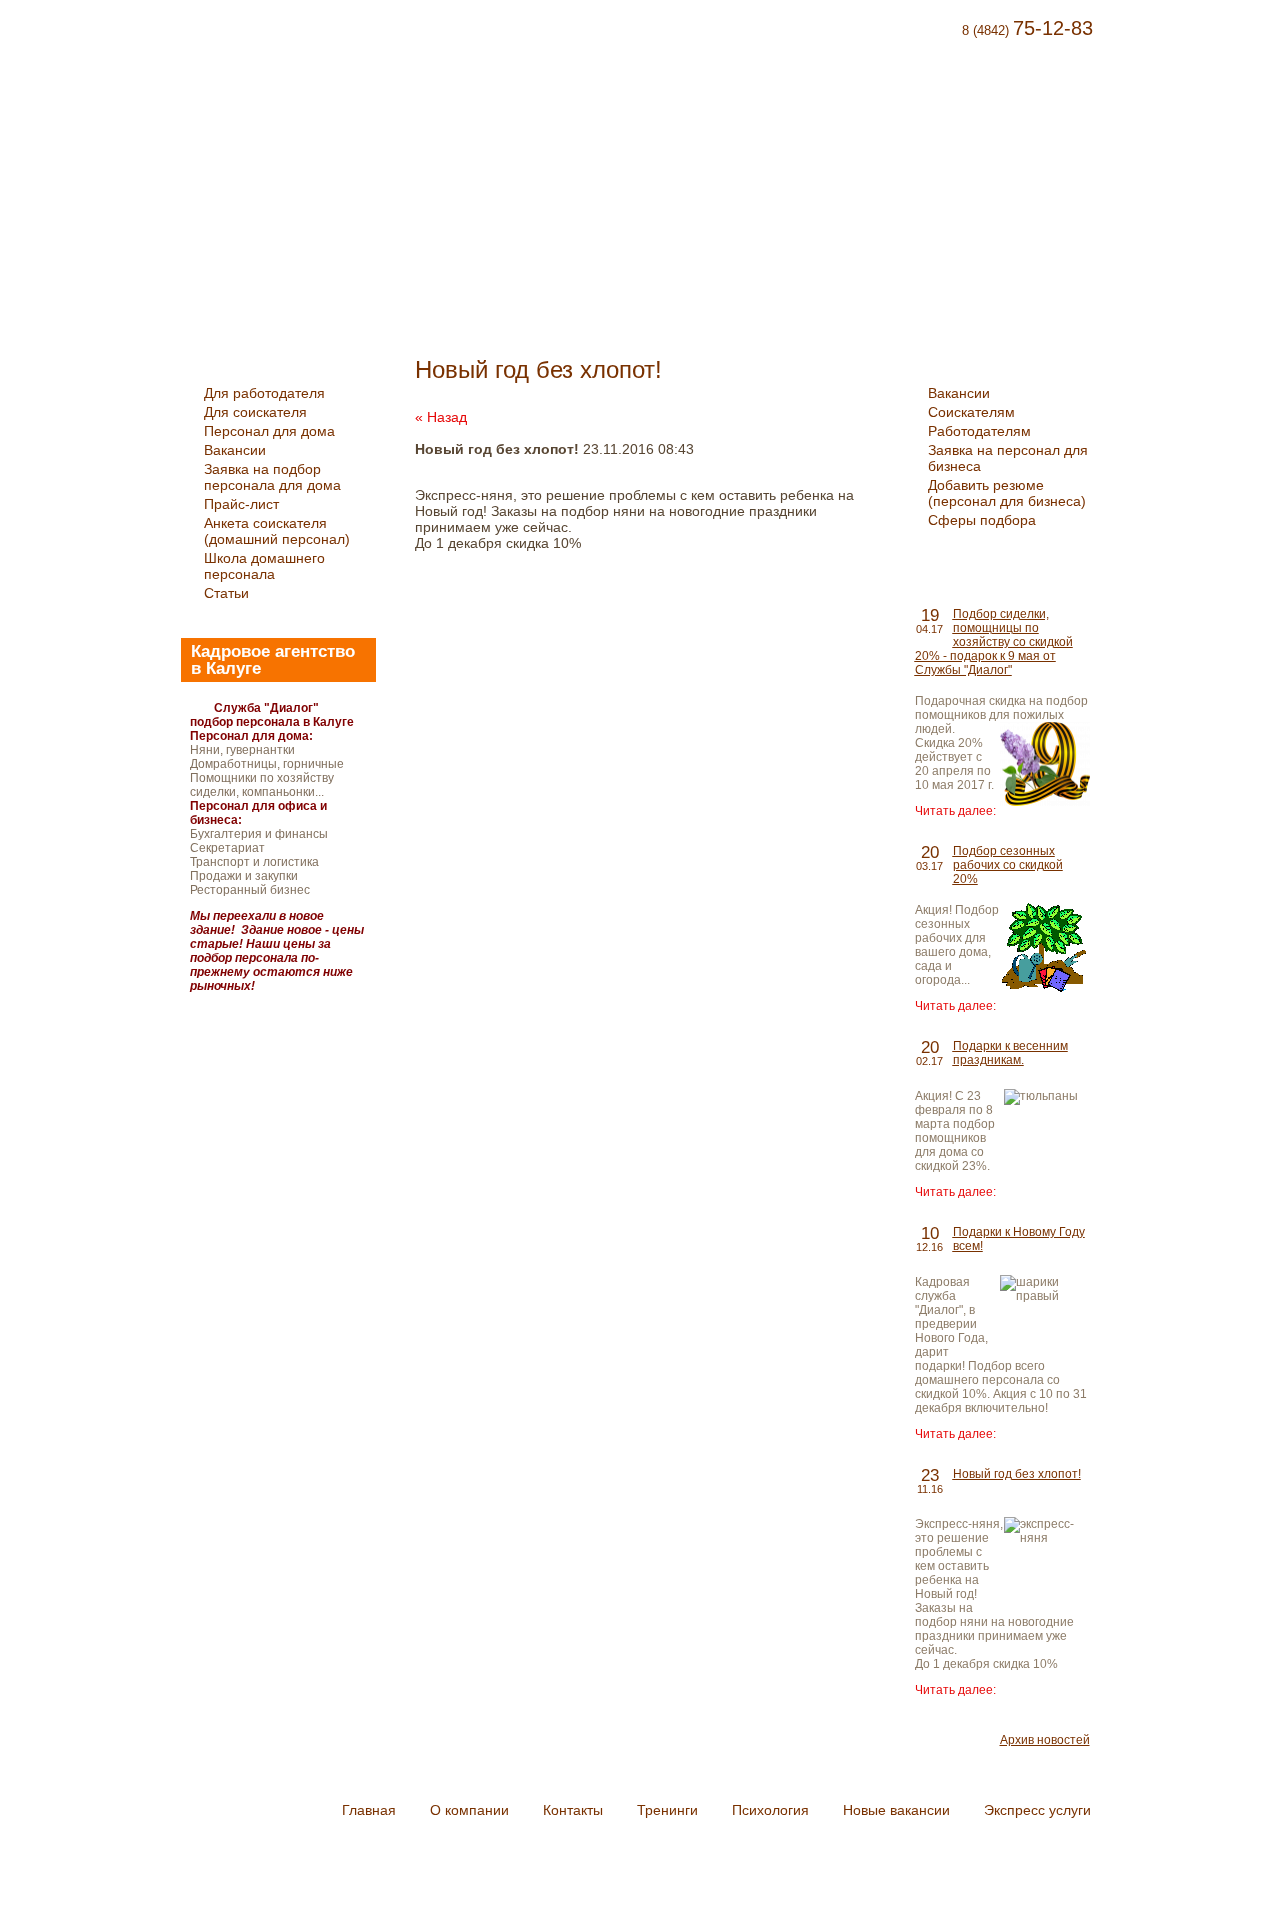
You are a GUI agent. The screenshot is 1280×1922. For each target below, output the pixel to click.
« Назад (441, 417)
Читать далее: (955, 811)
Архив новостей (1045, 1740)
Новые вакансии (917, 97)
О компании (526, 97)
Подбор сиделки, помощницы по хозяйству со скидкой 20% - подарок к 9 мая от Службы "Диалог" (994, 642)
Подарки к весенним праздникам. (1010, 1053)
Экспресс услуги (1049, 97)
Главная (435, 97)
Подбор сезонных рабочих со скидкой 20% (1008, 865)
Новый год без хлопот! (1017, 1474)
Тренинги (706, 97)
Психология (800, 97)
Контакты (621, 97)
